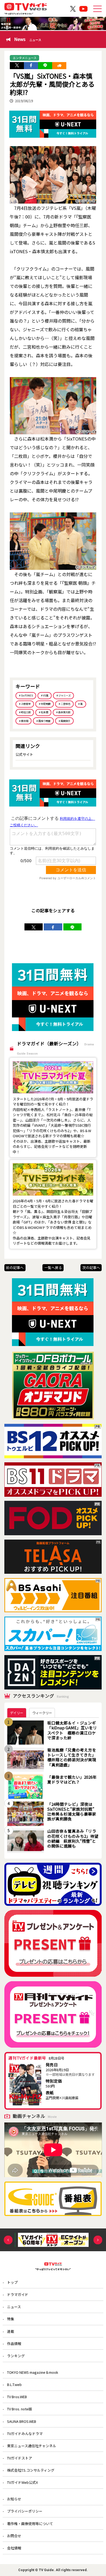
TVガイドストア (20, 2458)
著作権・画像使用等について (30, 2524)
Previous (8, 2240)
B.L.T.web (14, 2384)
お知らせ (14, 2499)
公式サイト (24, 754)
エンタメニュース (25, 58)
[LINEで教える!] (45, 66)
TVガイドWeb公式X (22, 2482)
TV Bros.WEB (17, 2397)
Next (98, 2240)
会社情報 (14, 2548)
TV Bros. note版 (20, 2409)
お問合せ (14, 2536)
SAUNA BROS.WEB (22, 2421)
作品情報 (14, 2344)
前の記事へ (15, 1268)
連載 (11, 2331)
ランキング (16, 2356)
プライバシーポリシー (25, 2511)
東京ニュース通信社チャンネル (32, 2446)
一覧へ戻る (53, 1268)
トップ (12, 2282)
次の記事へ (91, 1268)
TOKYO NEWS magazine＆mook (33, 2372)
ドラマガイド (18, 2294)
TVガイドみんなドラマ (25, 2434)
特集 (11, 2319)
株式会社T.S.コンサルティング (31, 2470)
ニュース (14, 2307)
